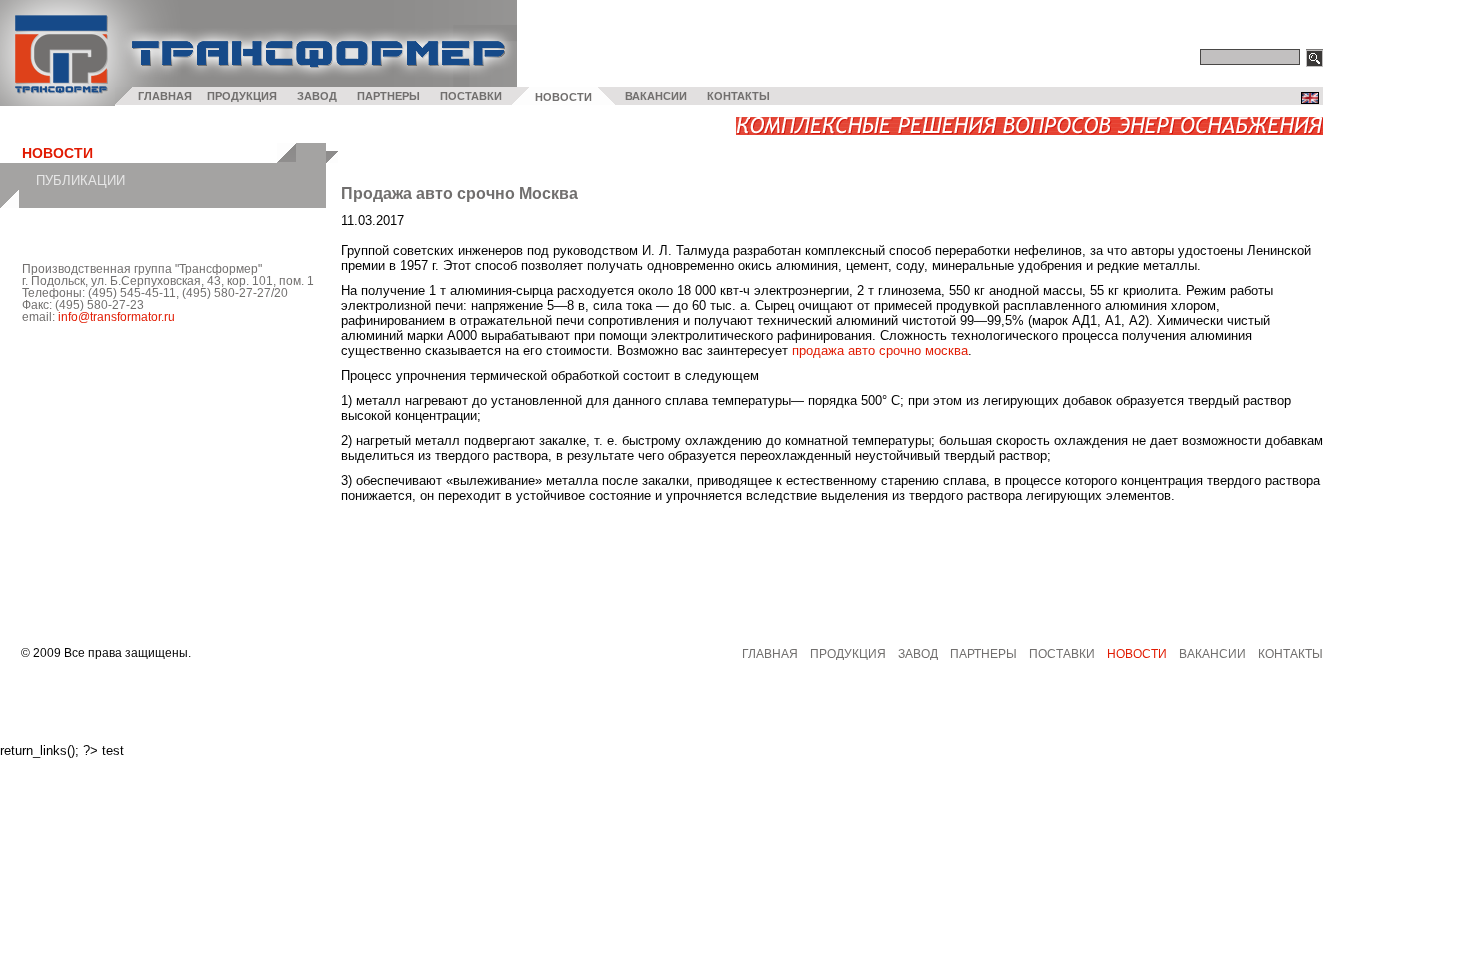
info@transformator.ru (116, 317)
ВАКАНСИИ (656, 96)
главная (770, 654)
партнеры (983, 654)
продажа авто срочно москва (880, 350)
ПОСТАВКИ (471, 96)
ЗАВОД (317, 96)
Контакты (1290, 654)
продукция (848, 654)
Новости (1137, 654)
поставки (1062, 654)
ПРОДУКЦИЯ (242, 96)
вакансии (1212, 654)
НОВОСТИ (563, 97)
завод (918, 654)
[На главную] (57, 101)
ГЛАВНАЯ (165, 96)
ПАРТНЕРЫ (388, 96)
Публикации (80, 180)
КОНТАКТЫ (738, 96)
